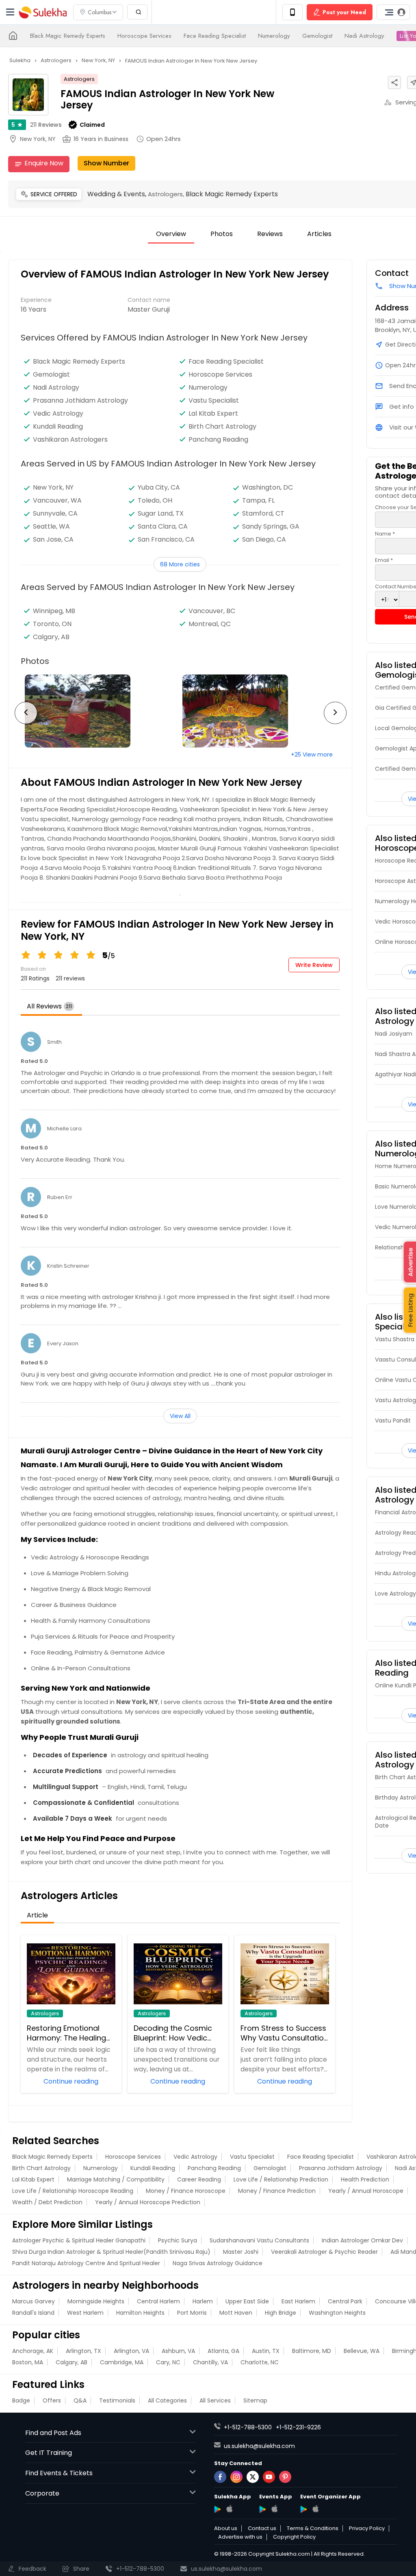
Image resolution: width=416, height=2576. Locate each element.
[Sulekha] (10, 12)
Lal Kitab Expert (213, 414)
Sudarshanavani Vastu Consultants (259, 2240)
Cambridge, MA (122, 2362)
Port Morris (192, 2313)
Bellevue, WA (362, 2351)
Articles (319, 234)
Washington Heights (337, 2313)
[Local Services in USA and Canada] (13, 36)
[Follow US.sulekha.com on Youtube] (269, 2477)
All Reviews (49, 1006)
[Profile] (393, 12)
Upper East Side (247, 2301)
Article (37, 1915)
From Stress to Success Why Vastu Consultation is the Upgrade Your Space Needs (284, 2033)
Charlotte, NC (260, 2362)
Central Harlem (158, 2301)
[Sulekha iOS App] (229, 2509)
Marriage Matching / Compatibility (116, 2179)
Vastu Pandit (393, 1420)
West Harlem (85, 2313)
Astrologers (79, 79)
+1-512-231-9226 (298, 2427)
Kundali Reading (58, 427)
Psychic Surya (178, 2240)
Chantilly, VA (210, 2362)
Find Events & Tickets (59, 2473)
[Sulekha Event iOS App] (274, 2509)
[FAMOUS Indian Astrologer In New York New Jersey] (100, 711)
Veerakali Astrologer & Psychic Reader (324, 2252)
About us (226, 2528)
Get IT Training (49, 2453)
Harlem (203, 2301)
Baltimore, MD (312, 2351)
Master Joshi (241, 2252)
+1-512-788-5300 (248, 2427)
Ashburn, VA (178, 2351)
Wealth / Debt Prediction (47, 2202)
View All (180, 1416)
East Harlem (298, 2301)
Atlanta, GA (223, 2351)
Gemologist (317, 36)
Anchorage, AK (33, 2351)
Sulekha (43, 12)
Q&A (80, 2400)
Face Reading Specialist (215, 36)
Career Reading (199, 2179)
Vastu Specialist (214, 401)
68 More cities (180, 564)
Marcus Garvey (34, 2301)
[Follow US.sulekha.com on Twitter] (253, 2477)
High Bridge (281, 2313)
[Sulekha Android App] (218, 2509)
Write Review (314, 965)
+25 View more (312, 755)
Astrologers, (167, 194)
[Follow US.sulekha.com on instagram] (236, 2477)
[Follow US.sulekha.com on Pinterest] (285, 2477)
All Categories (167, 2400)
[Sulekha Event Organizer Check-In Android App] (304, 2509)
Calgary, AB (71, 2362)
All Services (215, 2400)
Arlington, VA (131, 2351)
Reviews (46, 125)
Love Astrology (395, 1594)
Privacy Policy (367, 2528)
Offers (52, 2400)
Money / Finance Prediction (277, 2191)
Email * (384, 560)
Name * (385, 534)
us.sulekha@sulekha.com (259, 2446)
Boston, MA (28, 2362)
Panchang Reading (218, 440)
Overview (171, 234)
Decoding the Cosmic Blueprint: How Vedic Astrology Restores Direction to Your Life (173, 2033)
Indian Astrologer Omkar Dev (362, 2240)
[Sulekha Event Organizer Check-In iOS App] (315, 2509)
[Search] (137, 12)
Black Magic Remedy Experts (68, 36)
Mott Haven (236, 2313)
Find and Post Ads (53, 2433)
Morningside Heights (96, 2301)
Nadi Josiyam (394, 1034)
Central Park (345, 2301)
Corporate (42, 2493)
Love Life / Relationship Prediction (281, 2179)
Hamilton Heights (140, 2313)
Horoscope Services (144, 36)
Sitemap (255, 2400)
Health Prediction (365, 2179)
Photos (222, 234)
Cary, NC (168, 2362)
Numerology (274, 36)
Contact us (262, 2528)
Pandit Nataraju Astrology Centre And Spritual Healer (86, 2263)
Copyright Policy (294, 2537)
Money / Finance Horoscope (186, 2191)
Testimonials (117, 2400)
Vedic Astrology (58, 414)
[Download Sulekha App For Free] (292, 12)
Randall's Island (33, 2313)
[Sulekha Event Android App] (263, 2509)
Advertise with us (240, 2537)
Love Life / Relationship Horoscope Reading (73, 2191)
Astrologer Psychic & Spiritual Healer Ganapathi (79, 2240)
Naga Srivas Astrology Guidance (218, 2263)
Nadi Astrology (364, 36)
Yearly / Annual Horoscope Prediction (148, 2202)
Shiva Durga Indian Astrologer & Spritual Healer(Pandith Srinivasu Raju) (111, 2252)
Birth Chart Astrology (222, 427)
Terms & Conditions (313, 2528)
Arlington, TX (83, 2351)
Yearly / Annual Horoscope (366, 2191)
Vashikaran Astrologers (70, 440)
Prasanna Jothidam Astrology (80, 401)
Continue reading (71, 2081)
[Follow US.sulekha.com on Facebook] (220, 2477)
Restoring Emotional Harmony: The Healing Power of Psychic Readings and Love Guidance (66, 2033)
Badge (21, 2400)
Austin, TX (266, 2351)
